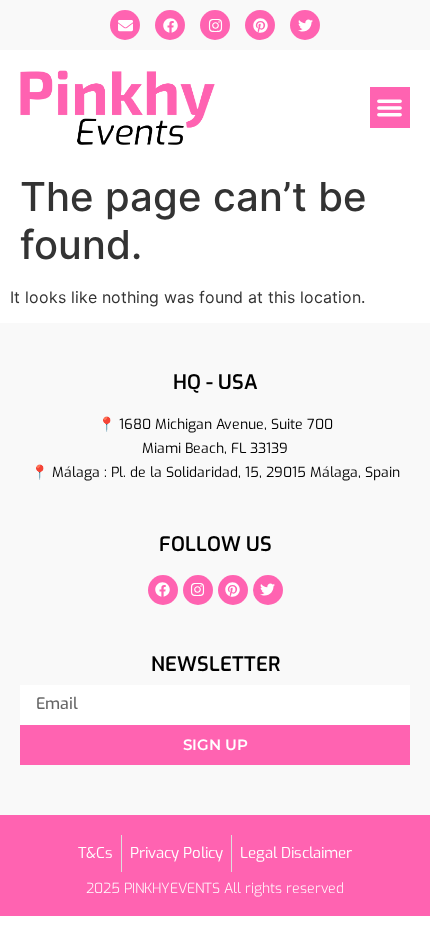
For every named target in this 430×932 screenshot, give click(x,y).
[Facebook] (170, 25)
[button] (390, 107)
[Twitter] (305, 25)
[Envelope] (125, 25)
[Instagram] (215, 25)
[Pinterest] (260, 25)
